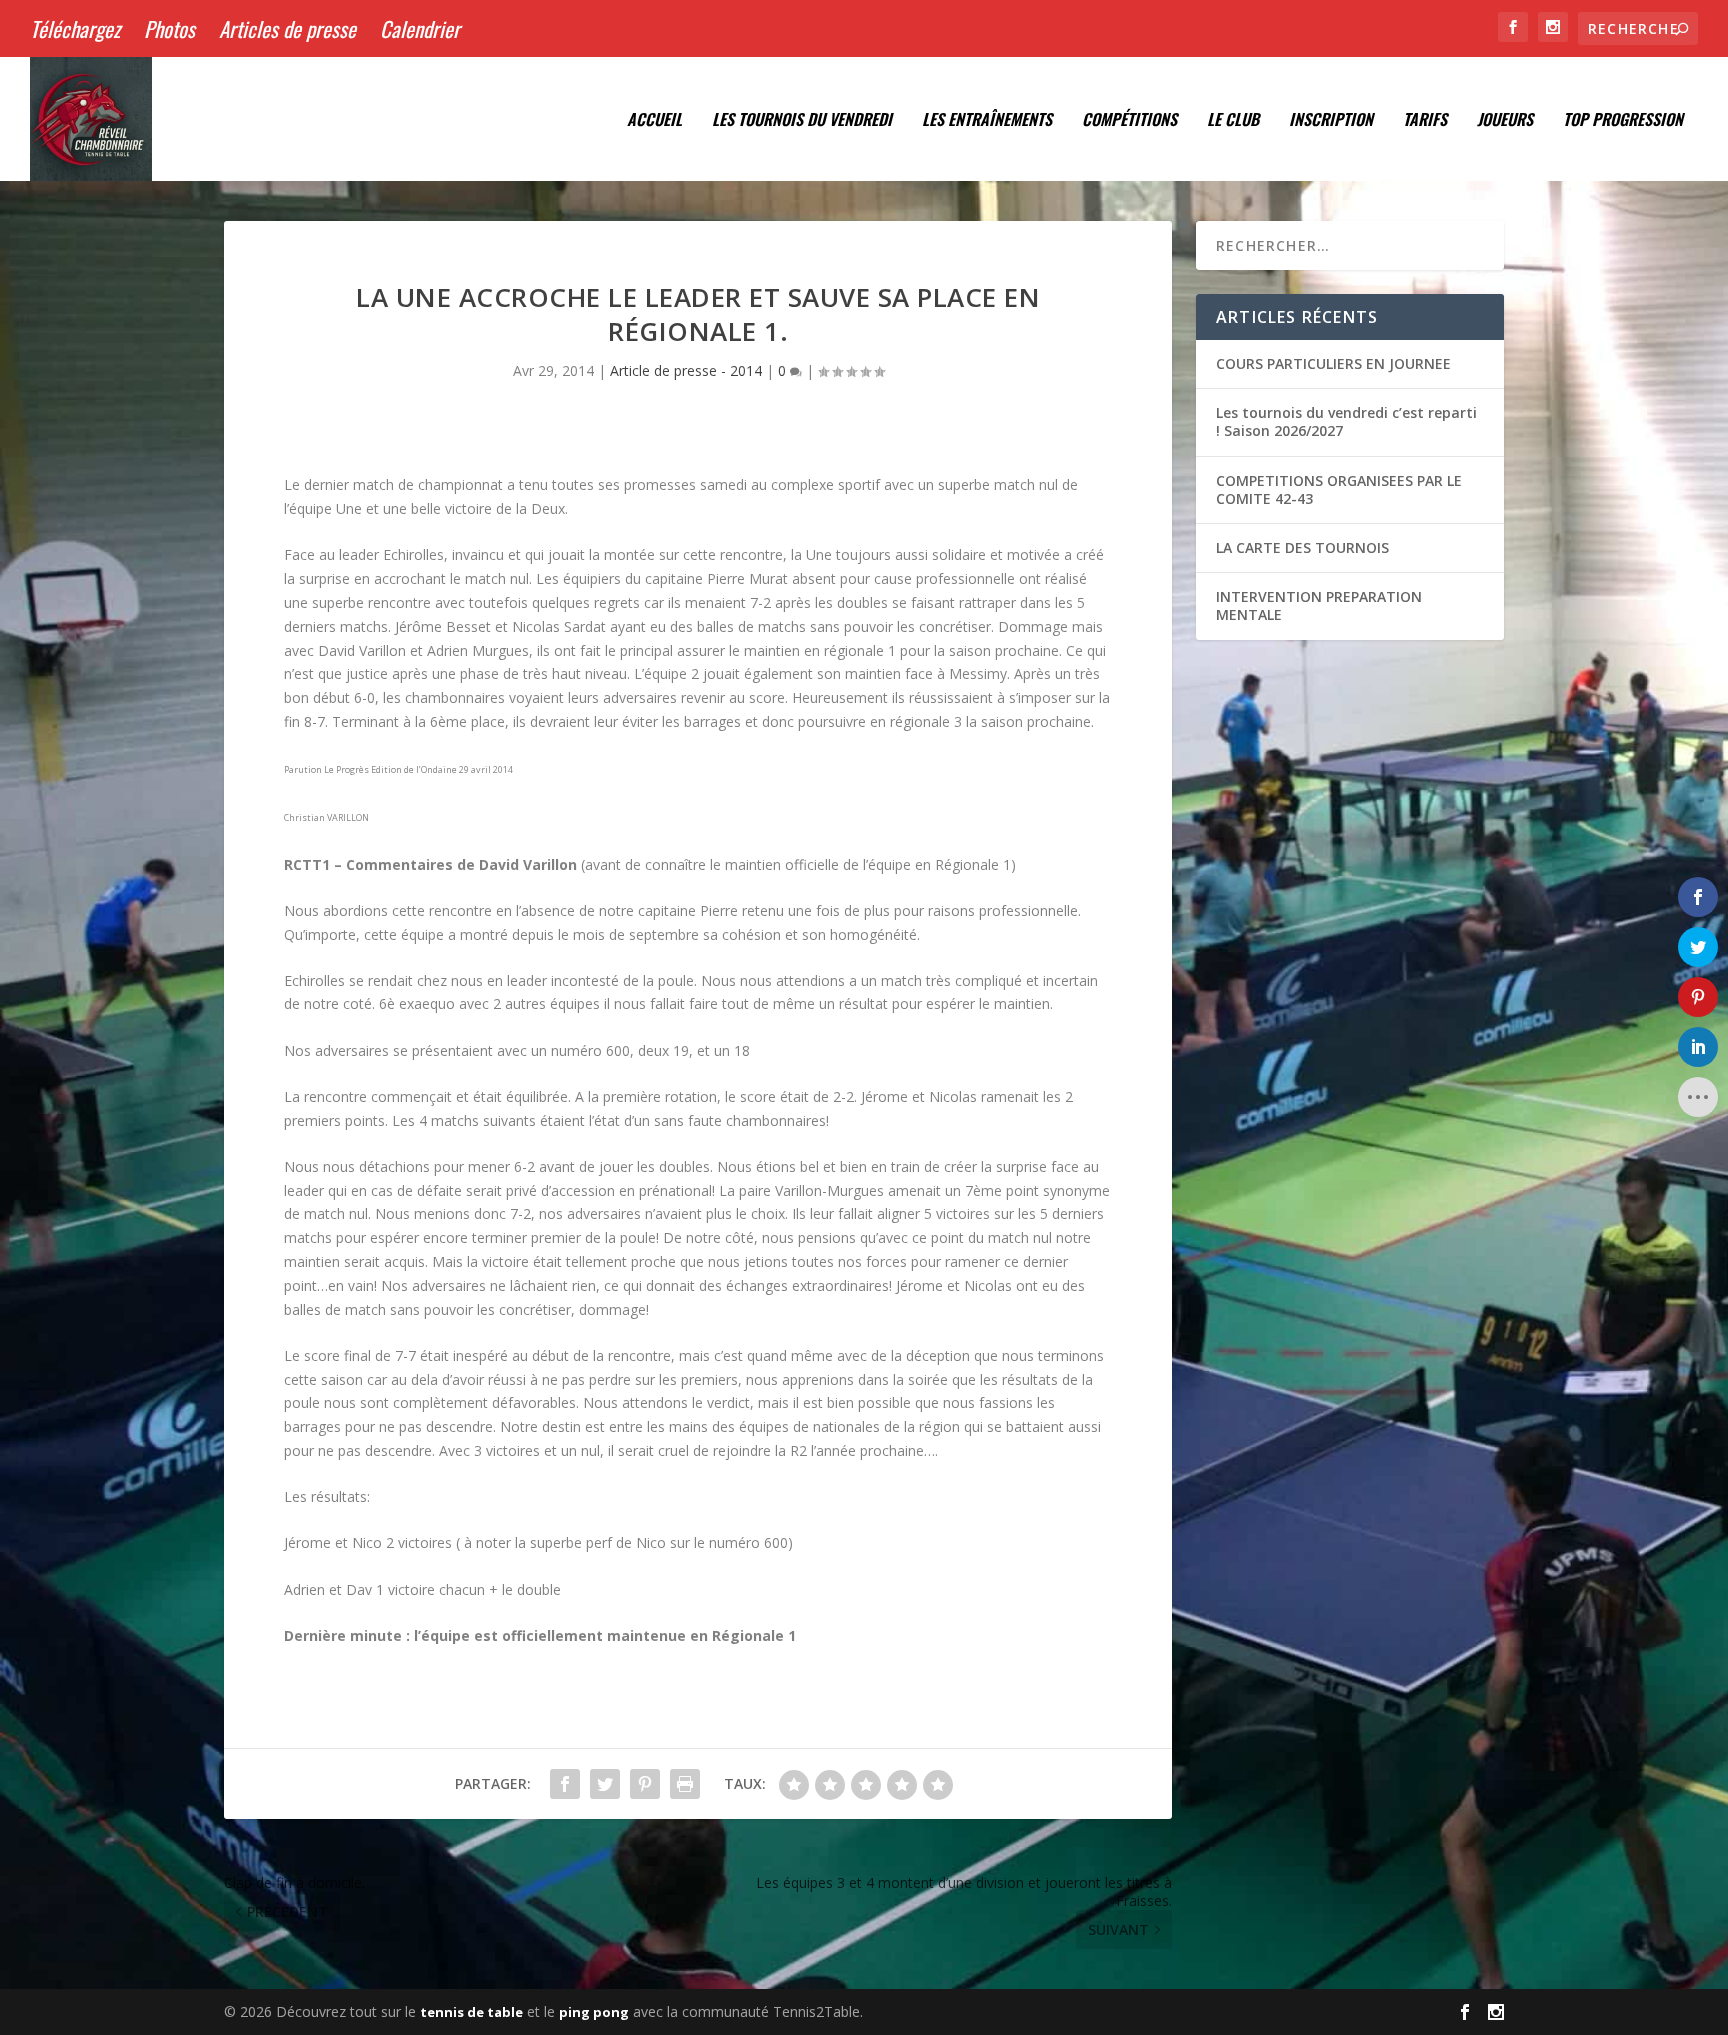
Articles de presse (287, 28)
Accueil (654, 121)
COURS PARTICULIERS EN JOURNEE (1333, 363)
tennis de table (471, 2012)
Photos (169, 28)
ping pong (594, 2012)
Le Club (1233, 121)
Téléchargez (75, 28)
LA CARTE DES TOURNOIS (1302, 547)
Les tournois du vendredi (802, 121)
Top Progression (1623, 121)
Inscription (1331, 121)
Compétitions (1129, 121)
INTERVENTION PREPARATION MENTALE (1319, 605)
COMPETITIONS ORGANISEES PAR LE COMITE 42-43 (1339, 489)
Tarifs (1425, 121)
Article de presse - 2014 (686, 370)
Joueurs (1505, 121)
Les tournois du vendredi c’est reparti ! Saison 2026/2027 (1346, 421)
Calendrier (420, 28)
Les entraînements (987, 121)
